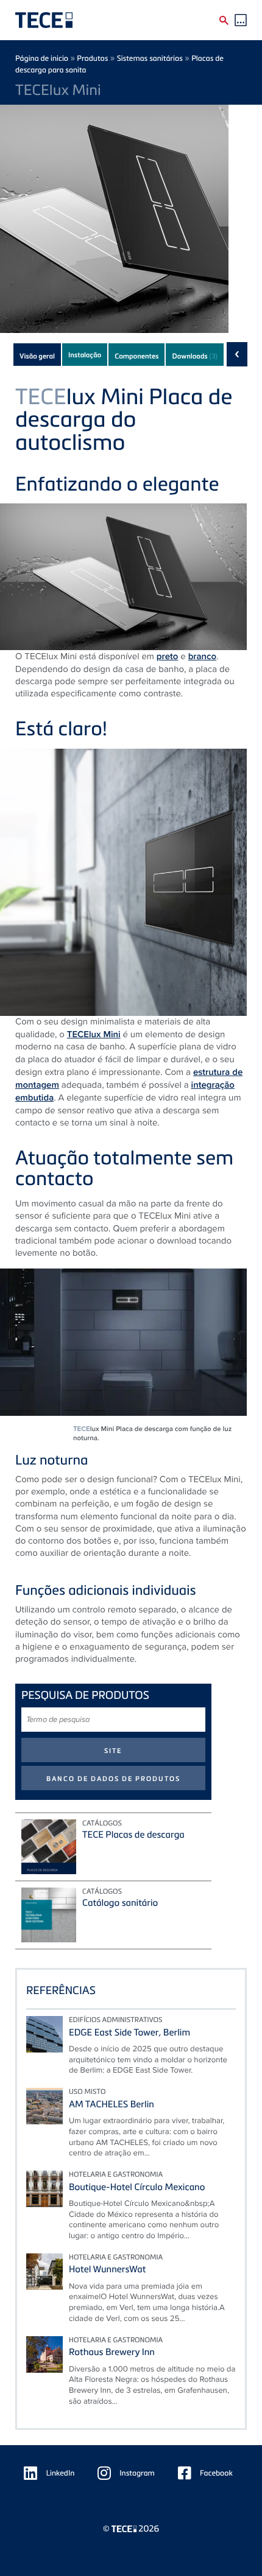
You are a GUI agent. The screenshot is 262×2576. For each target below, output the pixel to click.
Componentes (136, 356)
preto (168, 656)
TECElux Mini (94, 1034)
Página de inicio (42, 58)
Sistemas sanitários (150, 58)
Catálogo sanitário (120, 1903)
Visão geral (37, 356)
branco (203, 656)
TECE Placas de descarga (133, 1835)
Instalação (85, 355)
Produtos (92, 58)
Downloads (194, 356)
